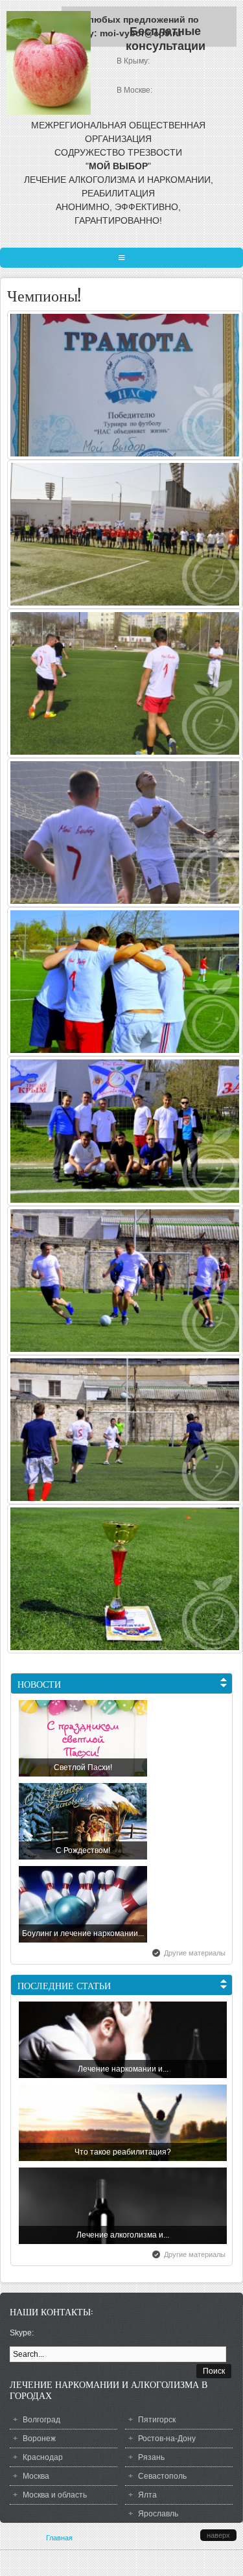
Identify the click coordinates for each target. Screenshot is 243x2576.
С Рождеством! (83, 1850)
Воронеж (39, 2439)
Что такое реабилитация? (123, 2152)
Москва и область (55, 2495)
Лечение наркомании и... (123, 2069)
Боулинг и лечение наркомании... (83, 1933)
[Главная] (49, 112)
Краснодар (43, 2457)
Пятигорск (157, 2420)
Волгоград (41, 2420)
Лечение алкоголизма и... (123, 2235)
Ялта (147, 2495)
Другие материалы (195, 1953)
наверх (218, 2535)
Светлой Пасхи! (83, 1767)
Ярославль (158, 2514)
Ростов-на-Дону (167, 2439)
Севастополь (162, 2476)
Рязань (151, 2457)
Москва (36, 2476)
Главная (59, 2538)
